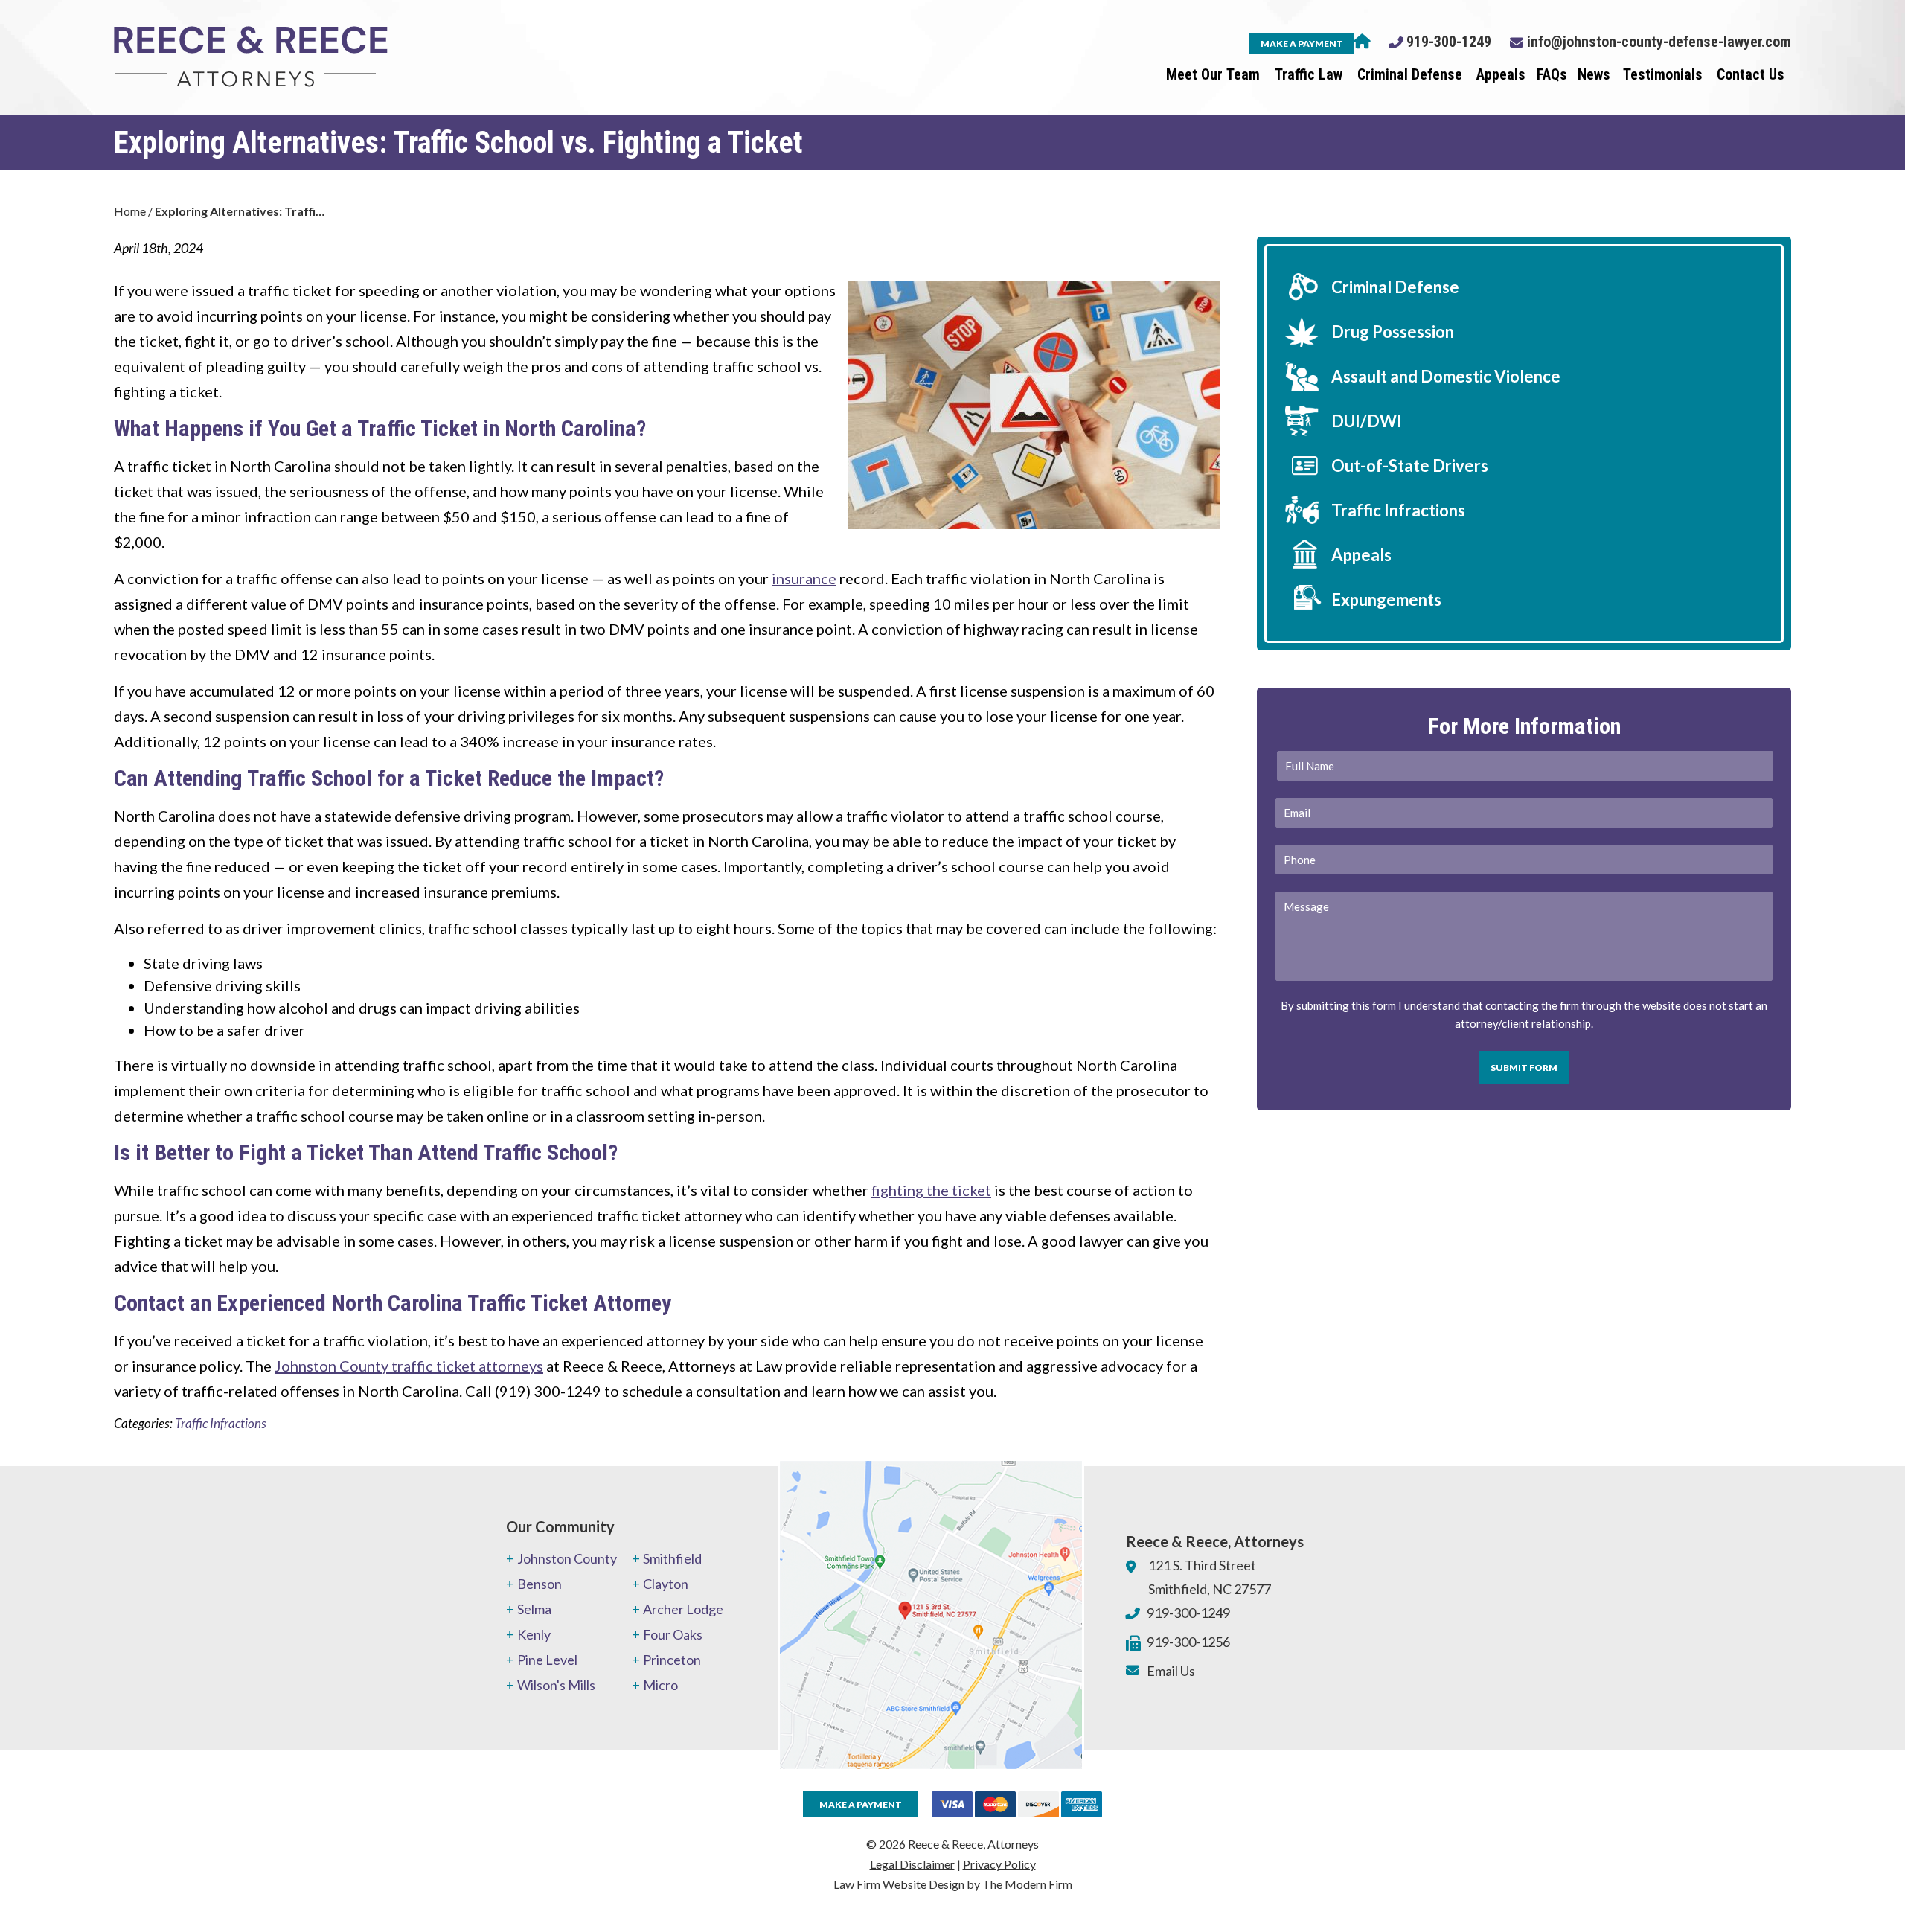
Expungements (1386, 599)
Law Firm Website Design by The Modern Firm (953, 1884)
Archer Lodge (683, 1609)
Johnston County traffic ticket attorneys (409, 1366)
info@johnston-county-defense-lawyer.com (1659, 42)
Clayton (666, 1584)
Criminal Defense (1410, 74)
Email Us (1171, 1671)
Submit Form (1524, 1068)
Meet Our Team (1213, 74)
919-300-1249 (1449, 42)
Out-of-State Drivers (1410, 466)
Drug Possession (1393, 332)
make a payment (1302, 44)
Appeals (1501, 74)
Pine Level (547, 1660)
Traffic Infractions (221, 1423)
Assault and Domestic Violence (1446, 376)
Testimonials (1663, 74)
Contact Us (1751, 74)
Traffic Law (1309, 74)
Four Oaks (673, 1634)
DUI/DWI (1367, 421)
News (1594, 74)
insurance (804, 578)
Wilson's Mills (556, 1685)
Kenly (534, 1634)
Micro (660, 1685)
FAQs (1552, 74)
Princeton (672, 1660)
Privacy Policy (999, 1864)
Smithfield (672, 1558)
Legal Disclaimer (912, 1864)
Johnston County (567, 1558)
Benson (540, 1584)
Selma (534, 1609)
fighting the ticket (931, 1190)
